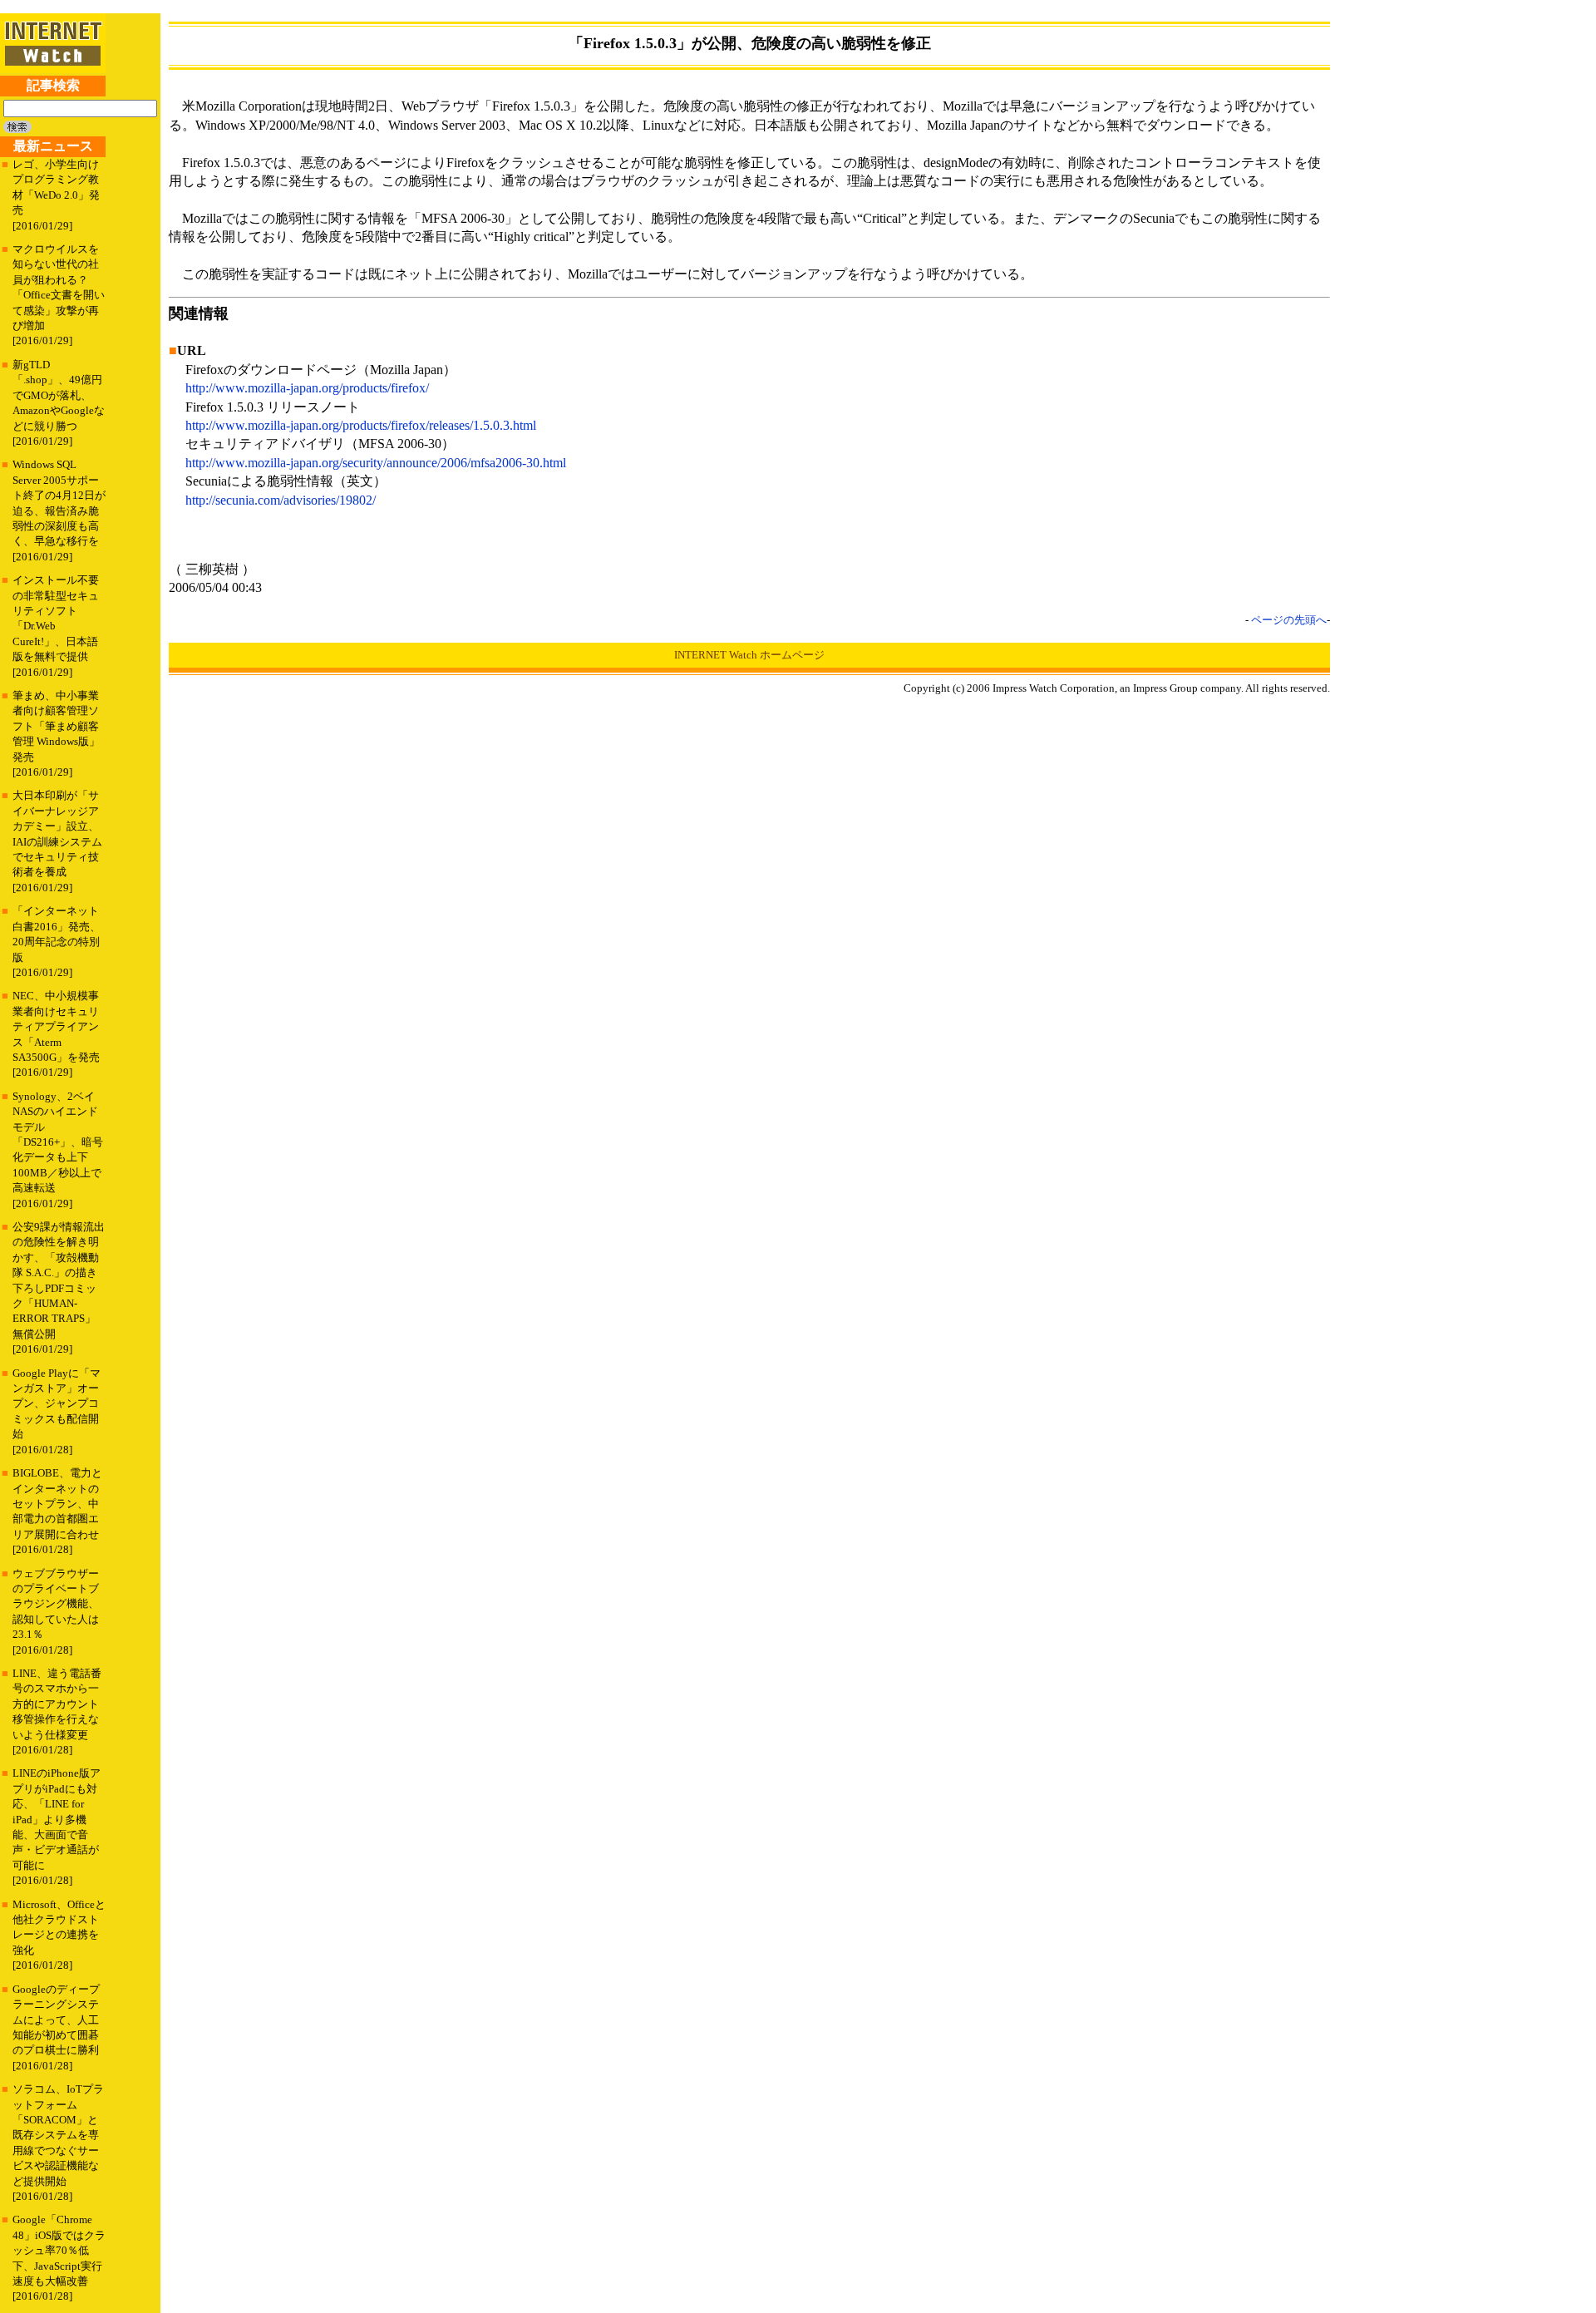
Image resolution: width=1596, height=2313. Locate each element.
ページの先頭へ (1289, 620)
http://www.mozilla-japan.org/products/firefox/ (307, 388)
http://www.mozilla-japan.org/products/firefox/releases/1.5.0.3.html (361, 425)
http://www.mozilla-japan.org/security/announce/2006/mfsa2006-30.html (376, 463)
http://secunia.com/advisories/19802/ (281, 500)
